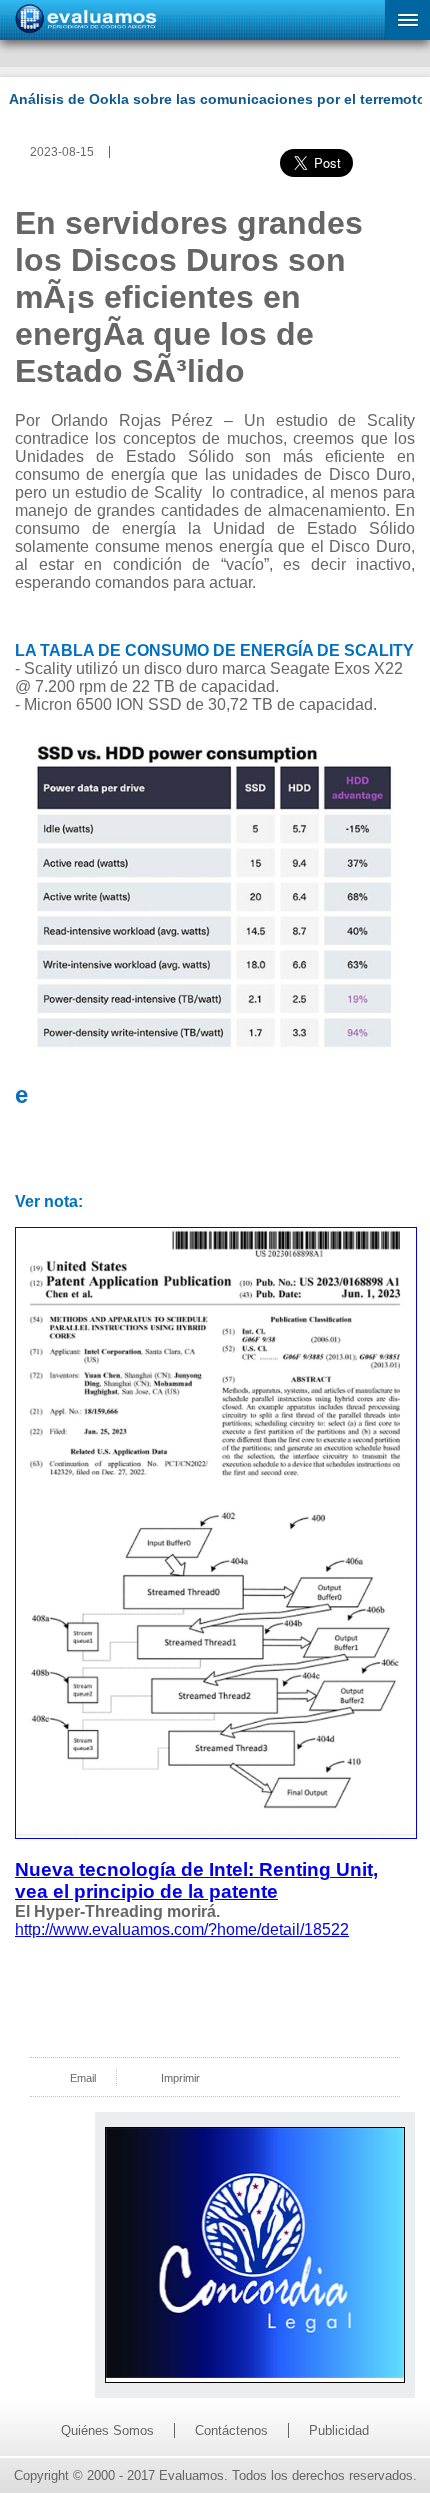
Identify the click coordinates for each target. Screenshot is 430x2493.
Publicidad (339, 2430)
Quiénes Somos (107, 2430)
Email (83, 2078)
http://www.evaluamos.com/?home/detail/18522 (182, 1929)
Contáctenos (231, 2430)
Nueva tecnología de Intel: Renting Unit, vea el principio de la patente (196, 1880)
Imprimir (180, 2078)
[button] (407, 20)
